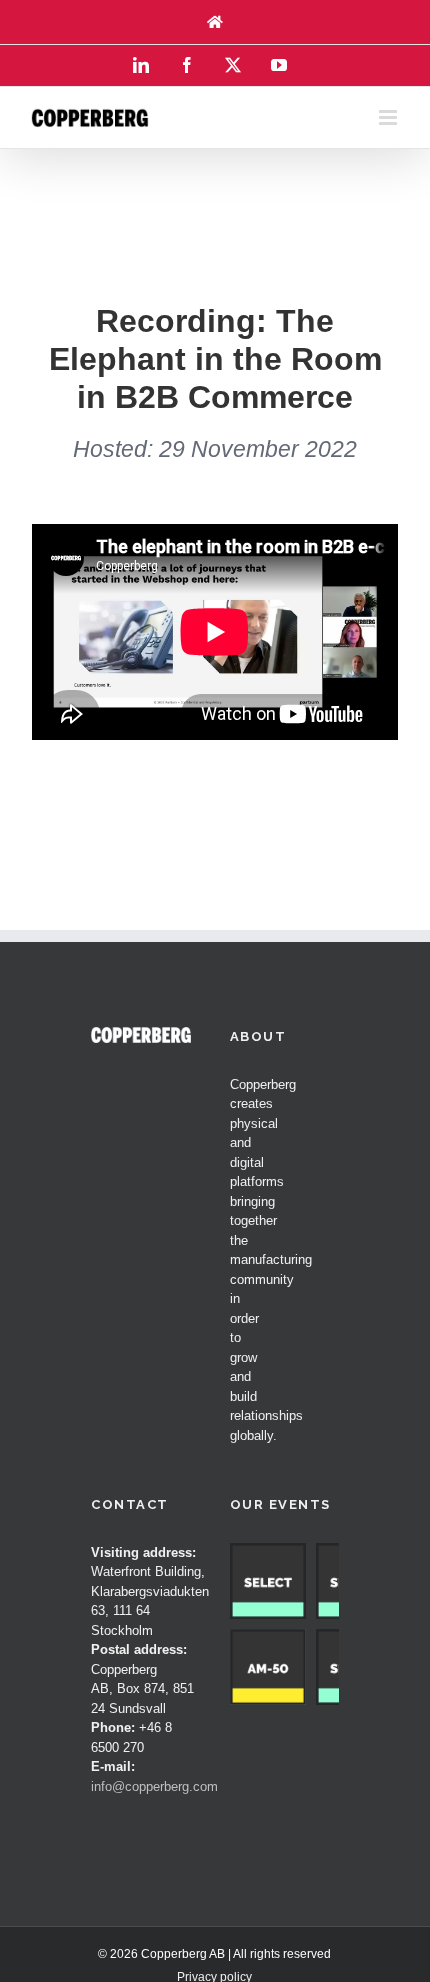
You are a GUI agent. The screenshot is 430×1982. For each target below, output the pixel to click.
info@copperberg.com (154, 1786)
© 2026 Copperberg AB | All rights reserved (214, 1954)
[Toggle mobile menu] (389, 117)
